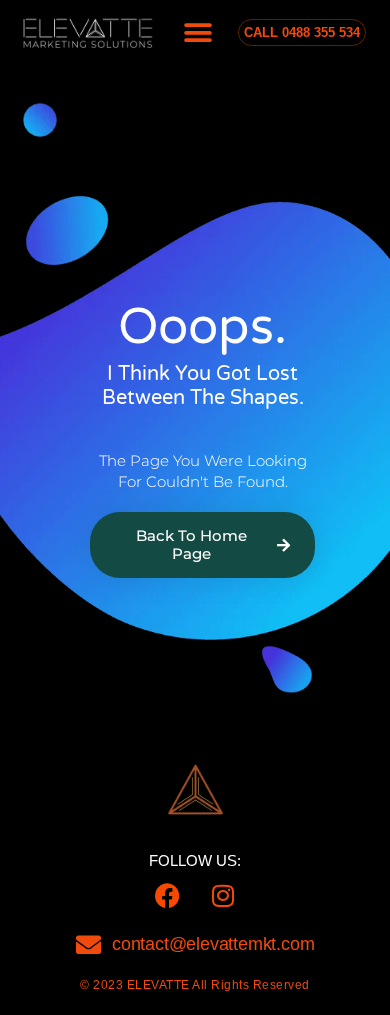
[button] (198, 32)
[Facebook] (168, 895)
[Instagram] (223, 895)
